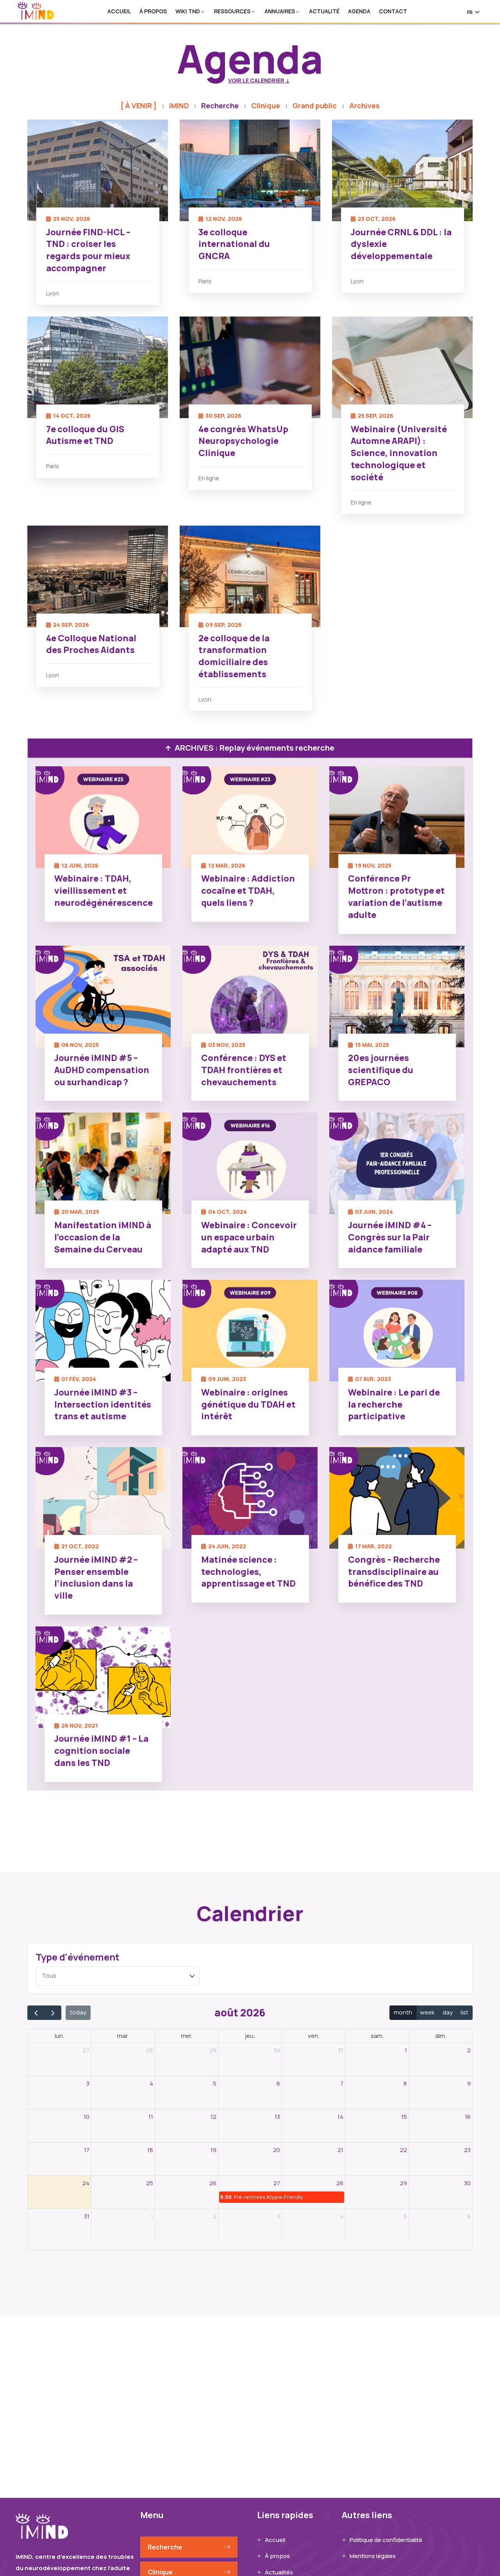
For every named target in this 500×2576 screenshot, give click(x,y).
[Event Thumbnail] (98, 170)
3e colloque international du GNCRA (234, 244)
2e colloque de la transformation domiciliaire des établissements (234, 656)
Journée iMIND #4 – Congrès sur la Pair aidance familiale (390, 1237)
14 (340, 2117)
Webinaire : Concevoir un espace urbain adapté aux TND (249, 1237)
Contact (393, 12)
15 (404, 2117)
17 (87, 2150)
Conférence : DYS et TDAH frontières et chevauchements (244, 1070)
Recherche (220, 106)
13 (277, 2117)
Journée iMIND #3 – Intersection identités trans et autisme (103, 1404)
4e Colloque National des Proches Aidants (91, 644)
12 (213, 2117)
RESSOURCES (232, 12)
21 (340, 2150)
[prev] (36, 2013)
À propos (153, 12)
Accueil (119, 12)
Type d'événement (78, 1957)
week (427, 2012)
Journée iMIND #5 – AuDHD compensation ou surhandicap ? (102, 1070)
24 (86, 2183)
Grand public (315, 106)
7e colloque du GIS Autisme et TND (85, 435)
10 (87, 2117)
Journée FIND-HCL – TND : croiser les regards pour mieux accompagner (88, 250)
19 (213, 2150)
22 (404, 2150)
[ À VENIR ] (138, 106)
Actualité (324, 12)
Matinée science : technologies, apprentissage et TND (248, 1572)
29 (213, 2050)
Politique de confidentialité (386, 2540)
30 (277, 2050)
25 (150, 2183)
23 (467, 2150)
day (448, 2012)
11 (151, 2117)
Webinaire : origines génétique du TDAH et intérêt (248, 1404)
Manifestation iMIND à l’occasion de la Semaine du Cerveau (103, 1237)
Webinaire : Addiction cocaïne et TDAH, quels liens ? (248, 891)
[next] (53, 2013)
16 (468, 2117)
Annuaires (280, 12)
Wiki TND (188, 12)
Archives (364, 106)
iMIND (179, 106)
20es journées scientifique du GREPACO (381, 1070)
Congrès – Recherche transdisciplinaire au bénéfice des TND (394, 1572)
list (464, 2012)
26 (213, 2183)
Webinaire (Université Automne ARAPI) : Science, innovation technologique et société (399, 453)
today (78, 2012)
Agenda (359, 12)
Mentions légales (373, 2556)
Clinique (266, 106)
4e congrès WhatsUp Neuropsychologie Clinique (243, 441)
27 (86, 2050)
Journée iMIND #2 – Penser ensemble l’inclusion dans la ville (96, 1578)
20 (277, 2150)
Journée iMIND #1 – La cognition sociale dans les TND (101, 1751)
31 (341, 2050)
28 (150, 2050)
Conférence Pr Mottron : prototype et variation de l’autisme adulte (396, 896)
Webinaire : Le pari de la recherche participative (394, 1404)
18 (150, 2150)
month (403, 2012)
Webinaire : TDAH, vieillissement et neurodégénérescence (104, 891)
